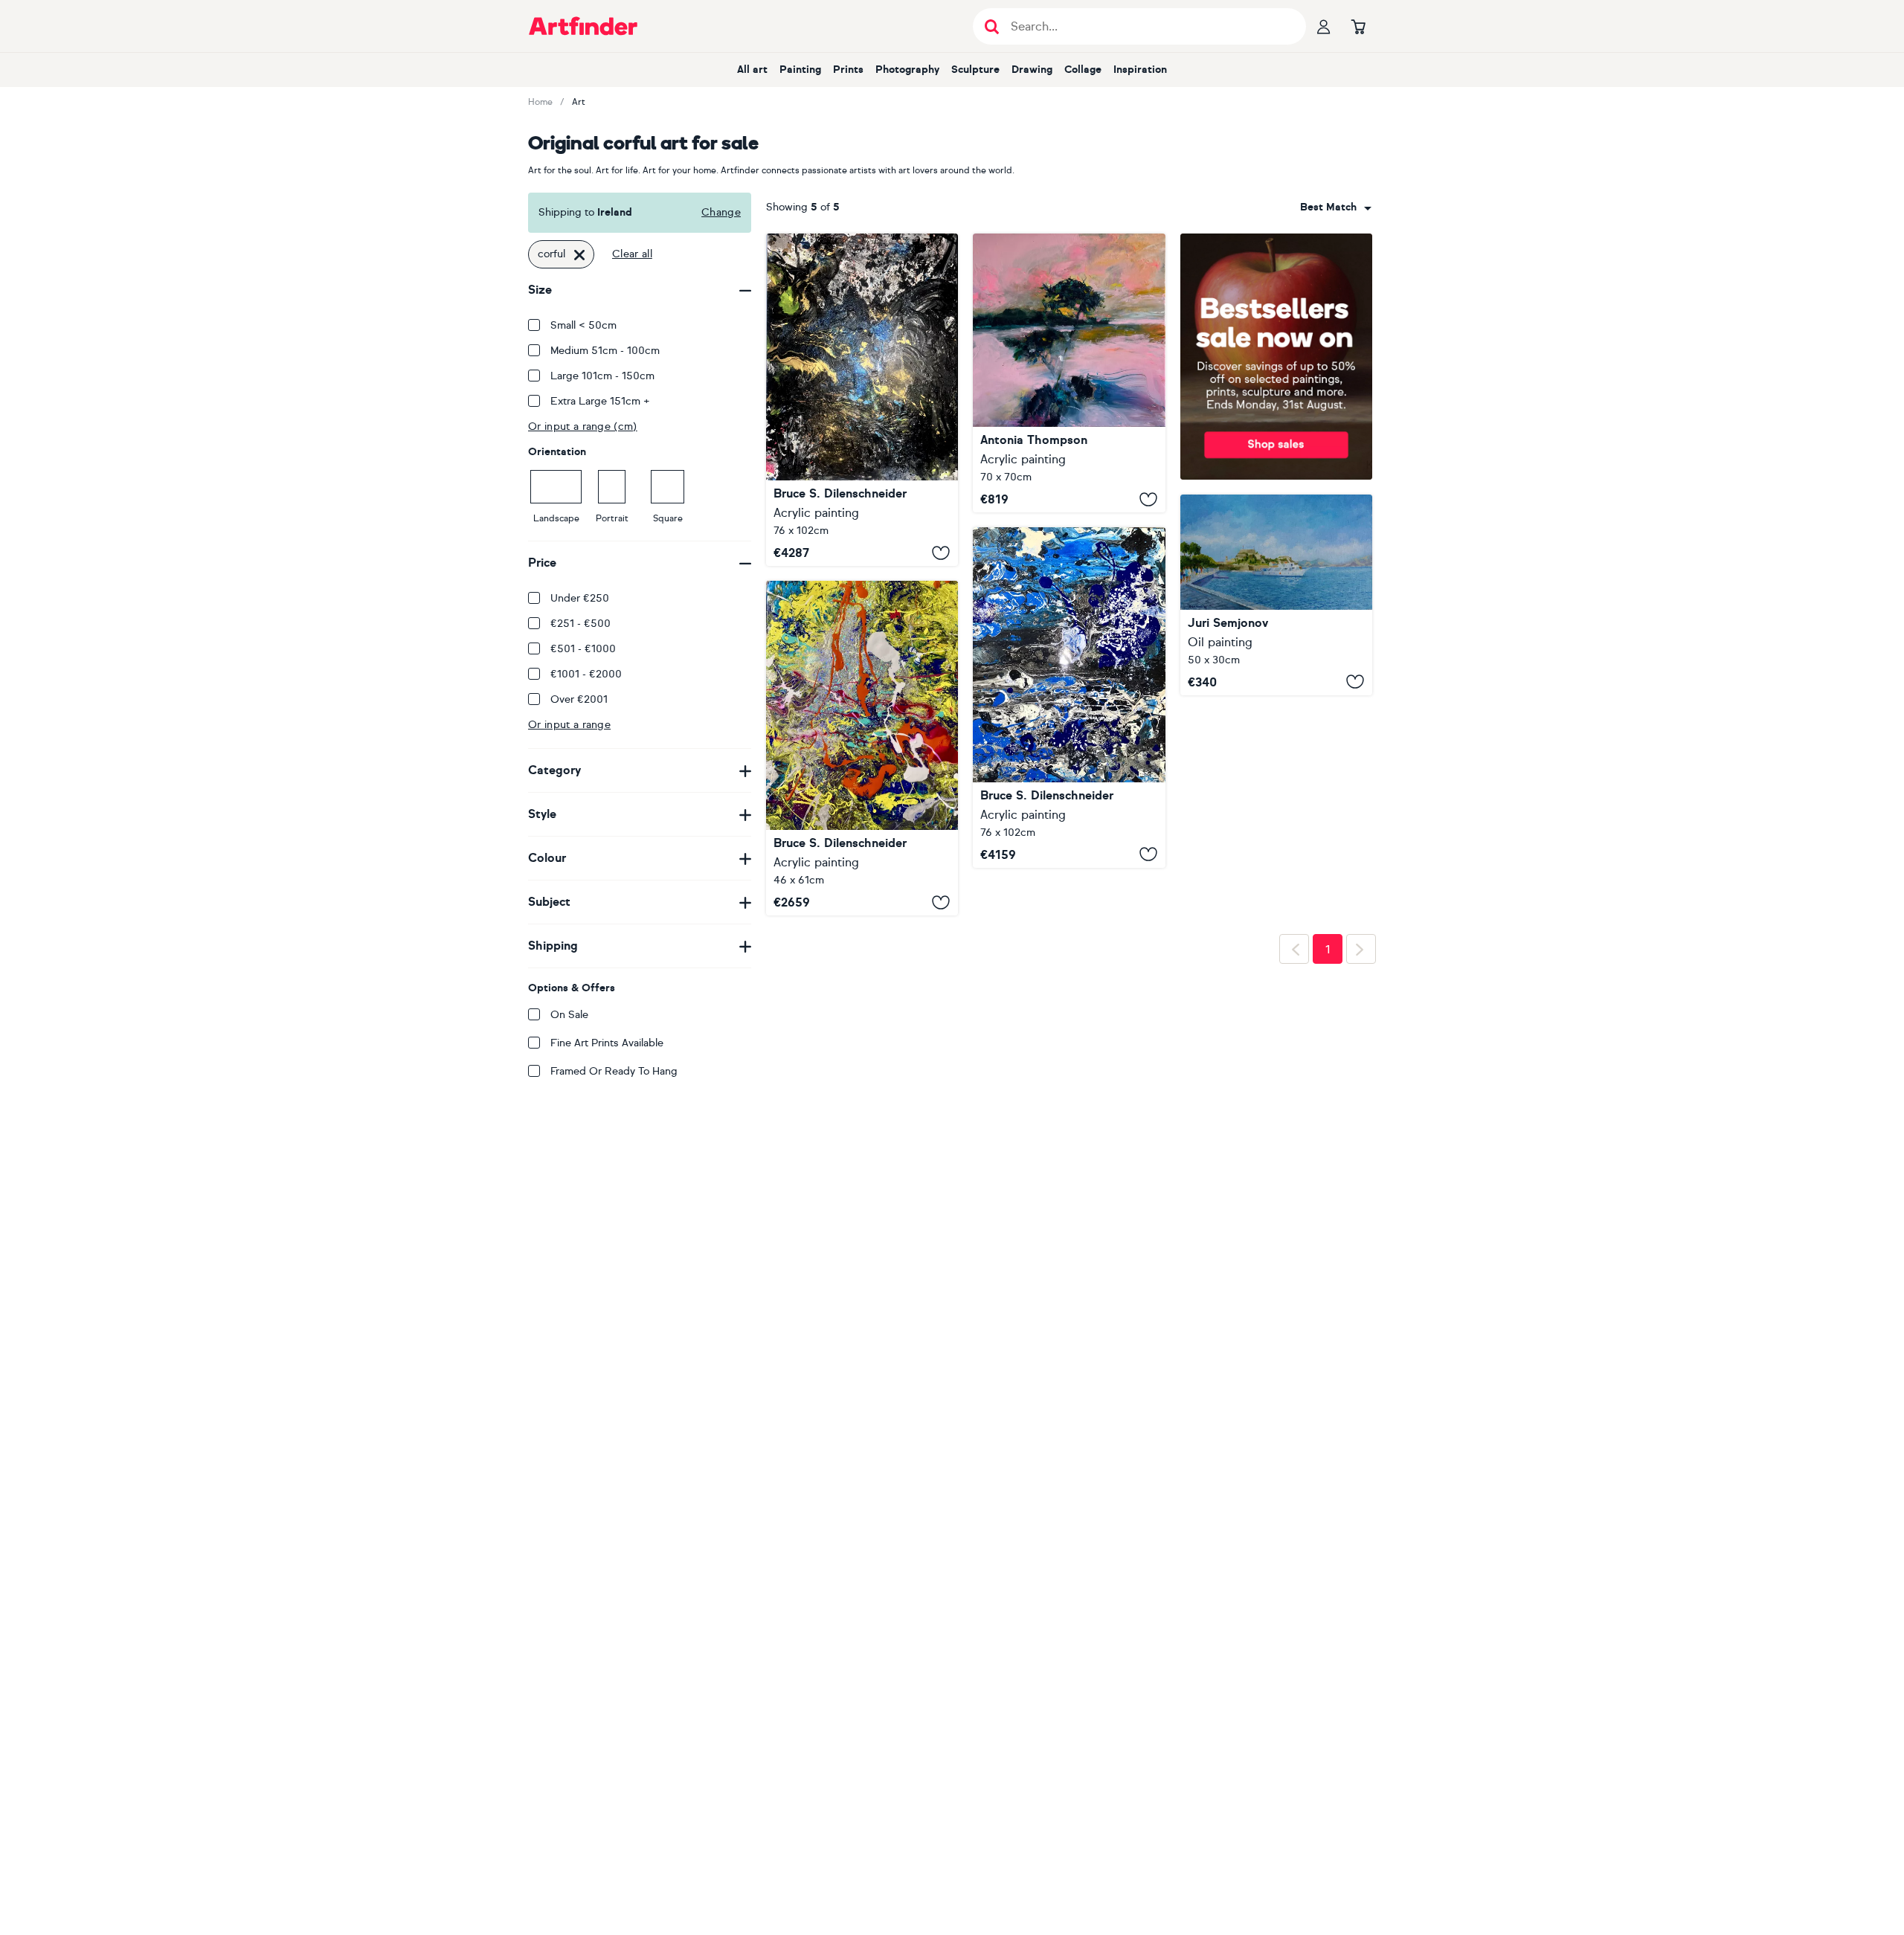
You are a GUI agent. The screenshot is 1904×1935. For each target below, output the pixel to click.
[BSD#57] (1069, 698)
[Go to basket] (1358, 26)
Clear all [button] (632, 254)
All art (752, 70)
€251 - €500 (580, 624)
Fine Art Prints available (607, 1043)
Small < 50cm (583, 325)
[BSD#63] (862, 748)
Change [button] (721, 212)
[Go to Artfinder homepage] (583, 26)
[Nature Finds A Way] (1069, 373)
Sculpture (975, 70)
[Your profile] (1324, 26)
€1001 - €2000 (586, 674)
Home (540, 102)
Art (579, 102)
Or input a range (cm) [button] (583, 426)
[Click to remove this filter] (579, 254)
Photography (907, 70)
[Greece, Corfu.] (1276, 595)
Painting (800, 70)
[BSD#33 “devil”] (862, 400)
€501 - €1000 (583, 649)
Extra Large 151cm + (600, 401)
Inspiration (1140, 70)
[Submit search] (992, 26)
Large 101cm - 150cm (602, 376)
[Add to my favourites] (941, 553)
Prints (848, 70)
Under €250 (580, 598)
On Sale (569, 1015)
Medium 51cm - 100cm (605, 351)
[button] (1336, 207)
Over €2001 (579, 699)
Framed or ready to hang (614, 1071)
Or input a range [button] (569, 725)
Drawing (1032, 70)
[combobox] (1336, 207)
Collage (1083, 70)
